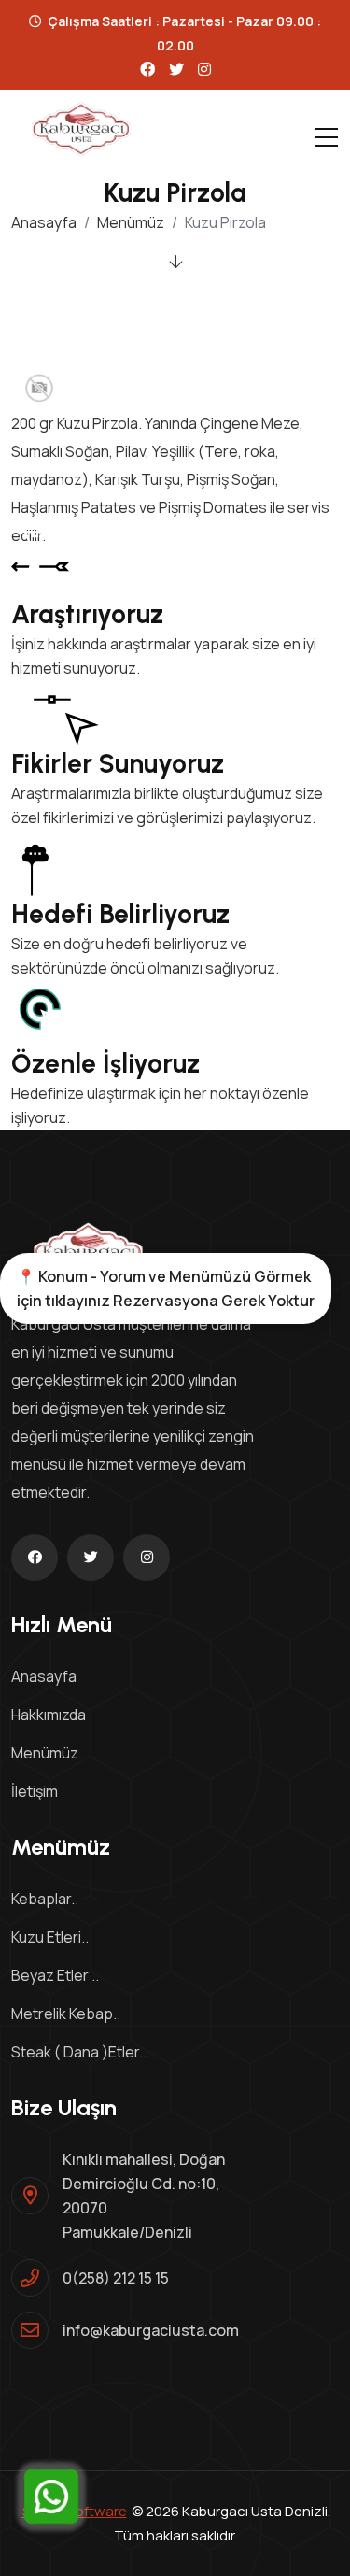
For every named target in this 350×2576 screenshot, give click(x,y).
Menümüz (131, 222)
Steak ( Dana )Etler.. (79, 2052)
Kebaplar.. (45, 1899)
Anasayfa (44, 222)
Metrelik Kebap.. (66, 2014)
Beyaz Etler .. (55, 1975)
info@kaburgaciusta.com (150, 2330)
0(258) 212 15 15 (116, 2278)
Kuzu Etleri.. (50, 1937)
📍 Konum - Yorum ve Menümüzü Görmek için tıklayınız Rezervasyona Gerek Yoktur (166, 1288)
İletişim (35, 1791)
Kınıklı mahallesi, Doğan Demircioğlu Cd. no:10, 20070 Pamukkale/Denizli (144, 2196)
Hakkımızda (49, 1715)
